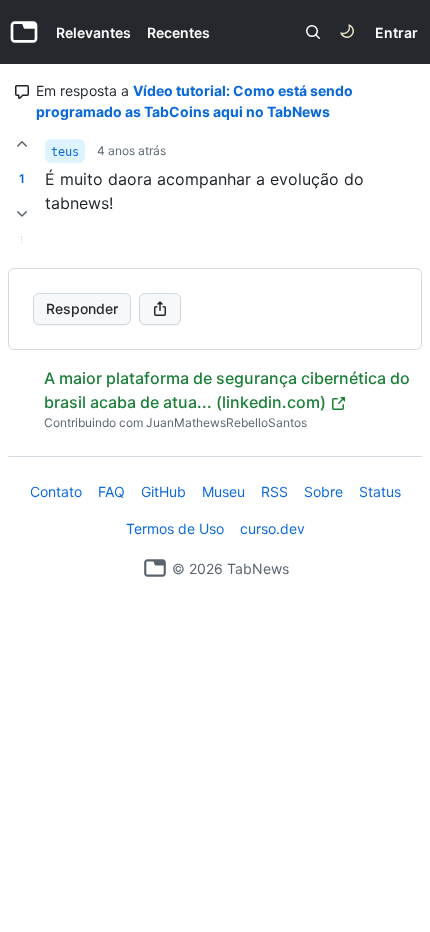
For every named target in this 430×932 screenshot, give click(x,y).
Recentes (178, 32)
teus (65, 152)
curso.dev (272, 528)
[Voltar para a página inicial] (155, 568)
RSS (274, 491)
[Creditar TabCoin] (22, 144)
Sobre (323, 491)
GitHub (163, 491)
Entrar (396, 32)
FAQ (111, 491)
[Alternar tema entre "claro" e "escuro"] (347, 32)
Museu (223, 491)
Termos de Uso (175, 528)
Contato (56, 491)
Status (380, 491)
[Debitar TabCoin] (22, 214)
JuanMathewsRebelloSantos (226, 422)
